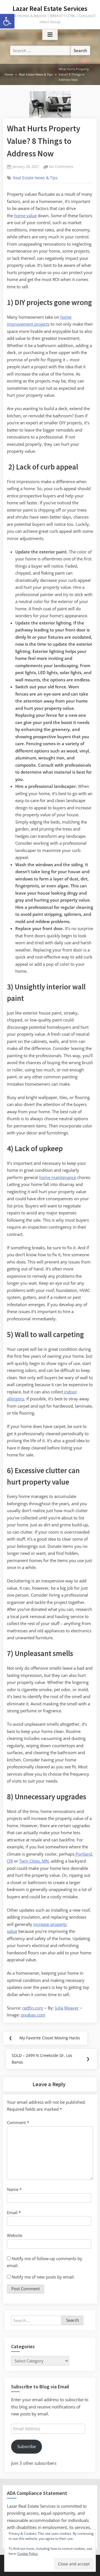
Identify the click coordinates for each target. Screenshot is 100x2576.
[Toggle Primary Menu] (50, 35)
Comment (18, 2122)
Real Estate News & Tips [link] (35, 178)
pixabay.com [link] (33, 2015)
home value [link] (25, 216)
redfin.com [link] (33, 2008)
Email (14, 2212)
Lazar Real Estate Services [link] (50, 9)
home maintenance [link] (58, 1177)
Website (15, 2235)
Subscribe (27, 2446)
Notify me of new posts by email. (43, 2277)
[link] (7, 21)
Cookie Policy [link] (28, 2554)
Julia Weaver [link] (67, 2008)
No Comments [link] (61, 167)
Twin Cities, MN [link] (34, 1861)
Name (14, 2189)
